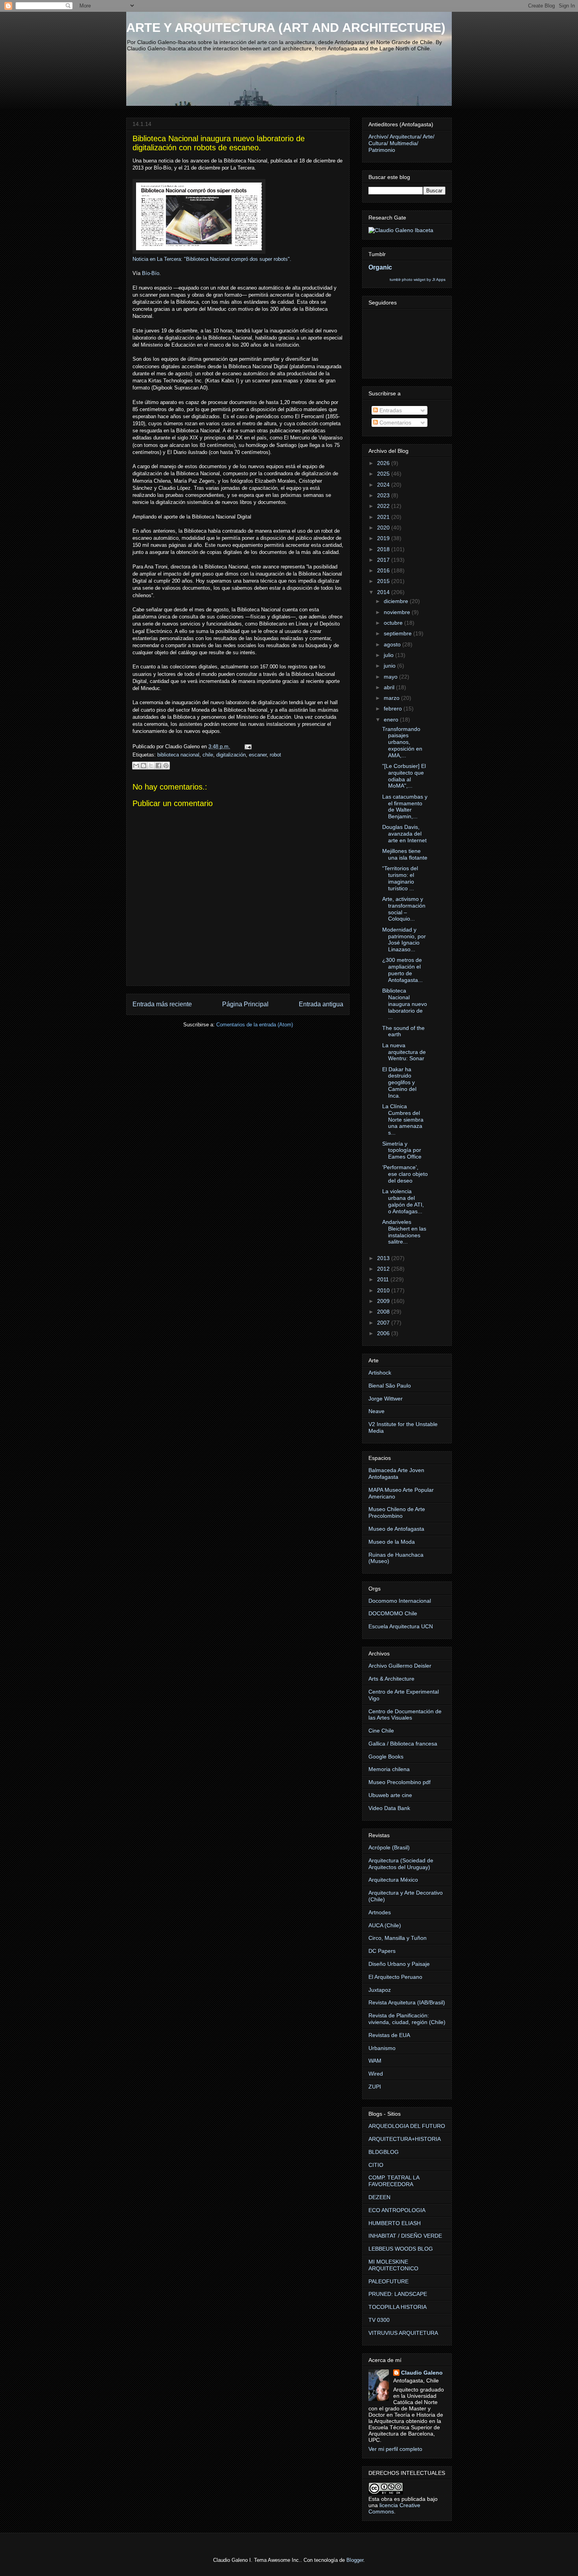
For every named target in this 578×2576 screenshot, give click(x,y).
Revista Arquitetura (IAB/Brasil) (407, 2002)
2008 (384, 1312)
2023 (384, 495)
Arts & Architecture (391, 1679)
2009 (384, 1301)
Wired (376, 2074)
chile (208, 755)
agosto (393, 644)
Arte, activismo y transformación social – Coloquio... (404, 909)
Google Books (386, 1757)
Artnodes (380, 1912)
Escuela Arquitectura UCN (401, 1626)
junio (390, 666)
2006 (384, 1333)
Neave (376, 1411)
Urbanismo (382, 2048)
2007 (384, 1323)
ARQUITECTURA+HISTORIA (405, 2139)
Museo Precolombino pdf (399, 1782)
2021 (384, 517)
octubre (394, 623)
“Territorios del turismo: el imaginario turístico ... (400, 878)
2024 (384, 485)
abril (390, 687)
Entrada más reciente (162, 1004)
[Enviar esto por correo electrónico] (136, 766)
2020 (384, 528)
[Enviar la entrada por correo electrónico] (247, 746)
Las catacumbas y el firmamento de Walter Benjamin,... (405, 806)
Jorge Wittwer (386, 1399)
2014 (384, 592)
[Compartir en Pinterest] (166, 766)
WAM (375, 2061)
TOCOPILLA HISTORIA (398, 2307)
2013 (384, 1258)
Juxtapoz (380, 1990)
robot (275, 755)
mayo (391, 677)
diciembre (397, 601)
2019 (384, 538)
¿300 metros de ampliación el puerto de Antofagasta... (402, 970)
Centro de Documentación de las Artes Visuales (405, 1715)
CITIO (376, 2165)
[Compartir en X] (151, 766)
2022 (384, 506)
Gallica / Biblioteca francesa (403, 1744)
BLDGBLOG (384, 2152)
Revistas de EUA (389, 2035)
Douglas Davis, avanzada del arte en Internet (404, 834)
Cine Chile (381, 1731)
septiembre (399, 633)
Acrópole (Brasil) (389, 1847)
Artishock (380, 1373)
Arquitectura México (393, 1880)
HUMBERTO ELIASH (395, 2223)
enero (392, 720)
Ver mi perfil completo (395, 2449)
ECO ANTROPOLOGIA (397, 2210)
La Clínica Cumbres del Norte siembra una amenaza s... (403, 1119)
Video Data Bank (389, 1808)
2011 (384, 1279)
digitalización (231, 755)
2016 (384, 570)
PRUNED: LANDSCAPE (398, 2294)
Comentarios (395, 423)
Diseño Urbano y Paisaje (399, 1964)
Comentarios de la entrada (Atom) (255, 1025)
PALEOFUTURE (388, 2281)
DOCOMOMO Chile (393, 1613)
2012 (384, 1269)
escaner (258, 755)
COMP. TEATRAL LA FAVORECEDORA (394, 2181)
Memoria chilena (389, 1769)
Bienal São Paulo (390, 1386)
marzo (392, 698)
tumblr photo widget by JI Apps (418, 280)
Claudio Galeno (422, 2373)
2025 (384, 474)
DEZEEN (379, 2197)
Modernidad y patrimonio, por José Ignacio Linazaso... (404, 939)
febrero (394, 709)
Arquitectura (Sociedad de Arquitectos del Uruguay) (401, 1864)
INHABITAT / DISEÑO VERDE (405, 2236)
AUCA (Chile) (385, 1925)
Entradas (390, 410)
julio (389, 655)
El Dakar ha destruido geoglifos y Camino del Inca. (399, 1082)
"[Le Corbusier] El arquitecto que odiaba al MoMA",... (404, 776)
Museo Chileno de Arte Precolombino (397, 1512)
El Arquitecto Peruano (395, 1977)
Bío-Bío (151, 273)
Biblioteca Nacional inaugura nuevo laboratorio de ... (405, 1004)
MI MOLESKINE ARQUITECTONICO (393, 2265)
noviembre (398, 612)
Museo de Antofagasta (396, 1529)
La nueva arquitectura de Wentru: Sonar (404, 1052)
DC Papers (382, 1951)
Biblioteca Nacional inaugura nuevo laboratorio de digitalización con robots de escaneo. (219, 143)
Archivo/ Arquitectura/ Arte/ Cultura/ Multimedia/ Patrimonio (401, 143)
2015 (384, 581)
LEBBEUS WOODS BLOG (401, 2249)
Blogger (355, 2560)
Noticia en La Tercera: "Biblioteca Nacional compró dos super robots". (212, 259)
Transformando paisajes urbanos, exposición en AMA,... (402, 742)
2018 (384, 549)
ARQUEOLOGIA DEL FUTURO (407, 2126)
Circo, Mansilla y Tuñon (398, 1938)
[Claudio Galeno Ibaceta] (401, 230)
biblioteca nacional (178, 755)
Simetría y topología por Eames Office (402, 1150)
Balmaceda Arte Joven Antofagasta (396, 1473)
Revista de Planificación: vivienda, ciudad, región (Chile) (407, 2019)
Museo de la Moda (392, 1542)
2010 (384, 1290)
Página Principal (245, 1004)
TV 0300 (379, 2320)
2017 (384, 560)
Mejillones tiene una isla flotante (405, 854)
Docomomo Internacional (400, 1601)
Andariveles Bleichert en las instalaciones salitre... (404, 1232)
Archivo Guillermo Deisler (400, 1666)
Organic (380, 267)
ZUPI (375, 2087)
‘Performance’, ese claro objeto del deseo (405, 1174)
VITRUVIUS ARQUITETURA (403, 2333)
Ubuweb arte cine (390, 1795)
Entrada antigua (321, 1004)
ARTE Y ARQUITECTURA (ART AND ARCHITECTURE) (286, 28)
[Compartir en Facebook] (158, 766)
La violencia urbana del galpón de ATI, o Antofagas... (403, 1201)
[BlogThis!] (144, 766)
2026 (384, 463)
